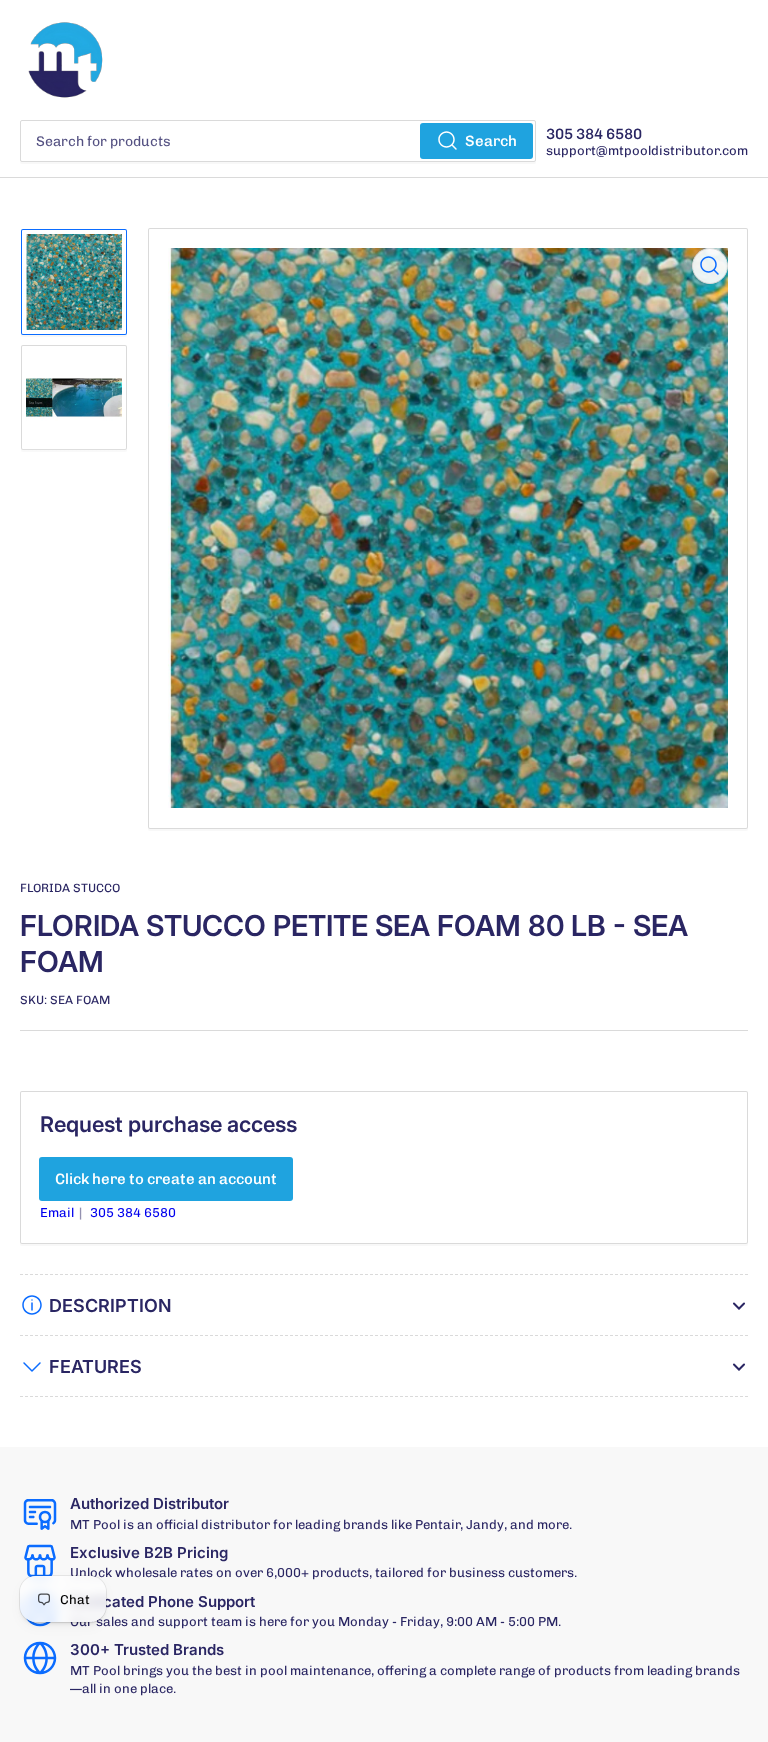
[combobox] (278, 141)
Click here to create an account (166, 1179)
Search (491, 141)
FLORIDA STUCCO (70, 888)
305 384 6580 (133, 1212)
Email (58, 1212)
